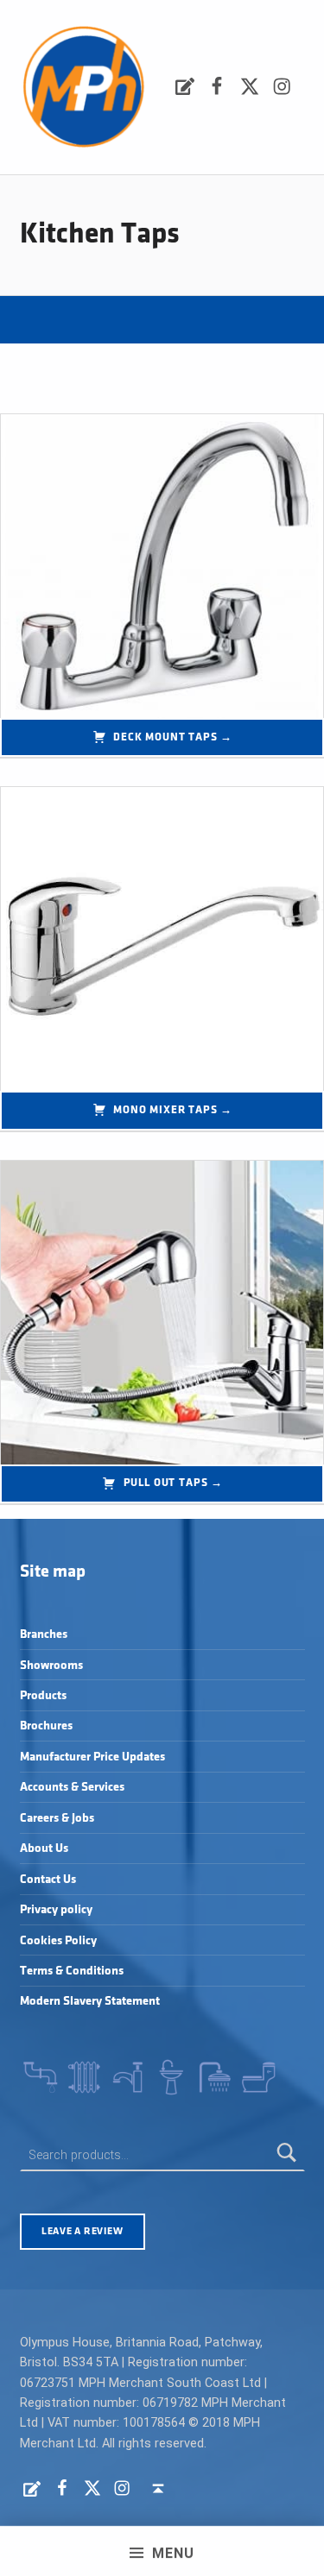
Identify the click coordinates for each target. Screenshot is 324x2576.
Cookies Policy (58, 1940)
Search (287, 2155)
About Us (44, 1848)
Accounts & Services (72, 1787)
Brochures (46, 1726)
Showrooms (51, 1665)
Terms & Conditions (72, 1971)
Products (43, 1695)
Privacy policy (56, 1909)
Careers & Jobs (57, 1818)
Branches (44, 1634)
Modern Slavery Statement (90, 2001)
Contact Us (48, 1879)
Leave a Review (82, 2231)
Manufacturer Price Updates (92, 1757)
